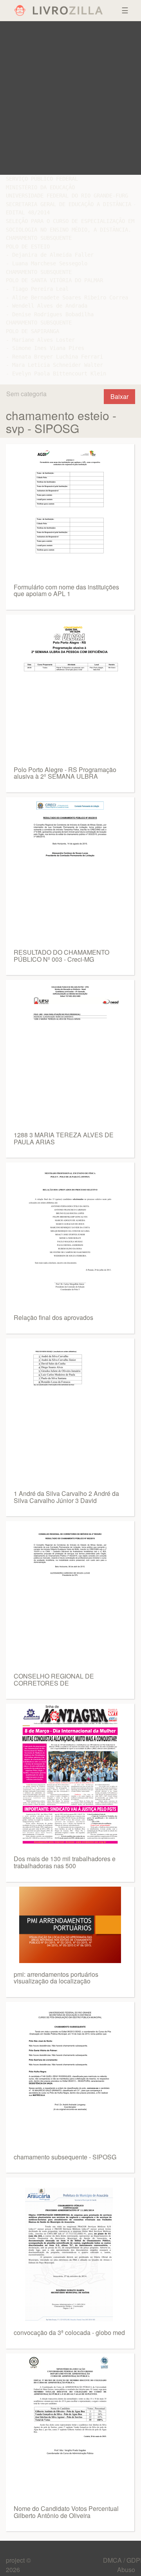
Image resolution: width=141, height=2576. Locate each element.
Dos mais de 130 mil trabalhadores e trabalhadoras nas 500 (65, 1862)
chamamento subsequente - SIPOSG (65, 2157)
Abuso (126, 2570)
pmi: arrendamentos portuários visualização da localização (56, 1978)
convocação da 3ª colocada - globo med (69, 2332)
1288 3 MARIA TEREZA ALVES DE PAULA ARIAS (64, 1138)
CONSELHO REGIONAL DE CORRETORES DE (54, 1680)
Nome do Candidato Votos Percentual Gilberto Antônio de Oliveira (66, 2512)
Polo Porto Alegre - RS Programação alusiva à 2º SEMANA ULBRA (65, 773)
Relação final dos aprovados (53, 1317)
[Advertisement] (70, 98)
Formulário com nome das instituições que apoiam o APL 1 (66, 590)
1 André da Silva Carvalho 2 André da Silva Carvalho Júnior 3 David (66, 1497)
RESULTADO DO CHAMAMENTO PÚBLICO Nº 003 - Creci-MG (61, 956)
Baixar (119, 396)
